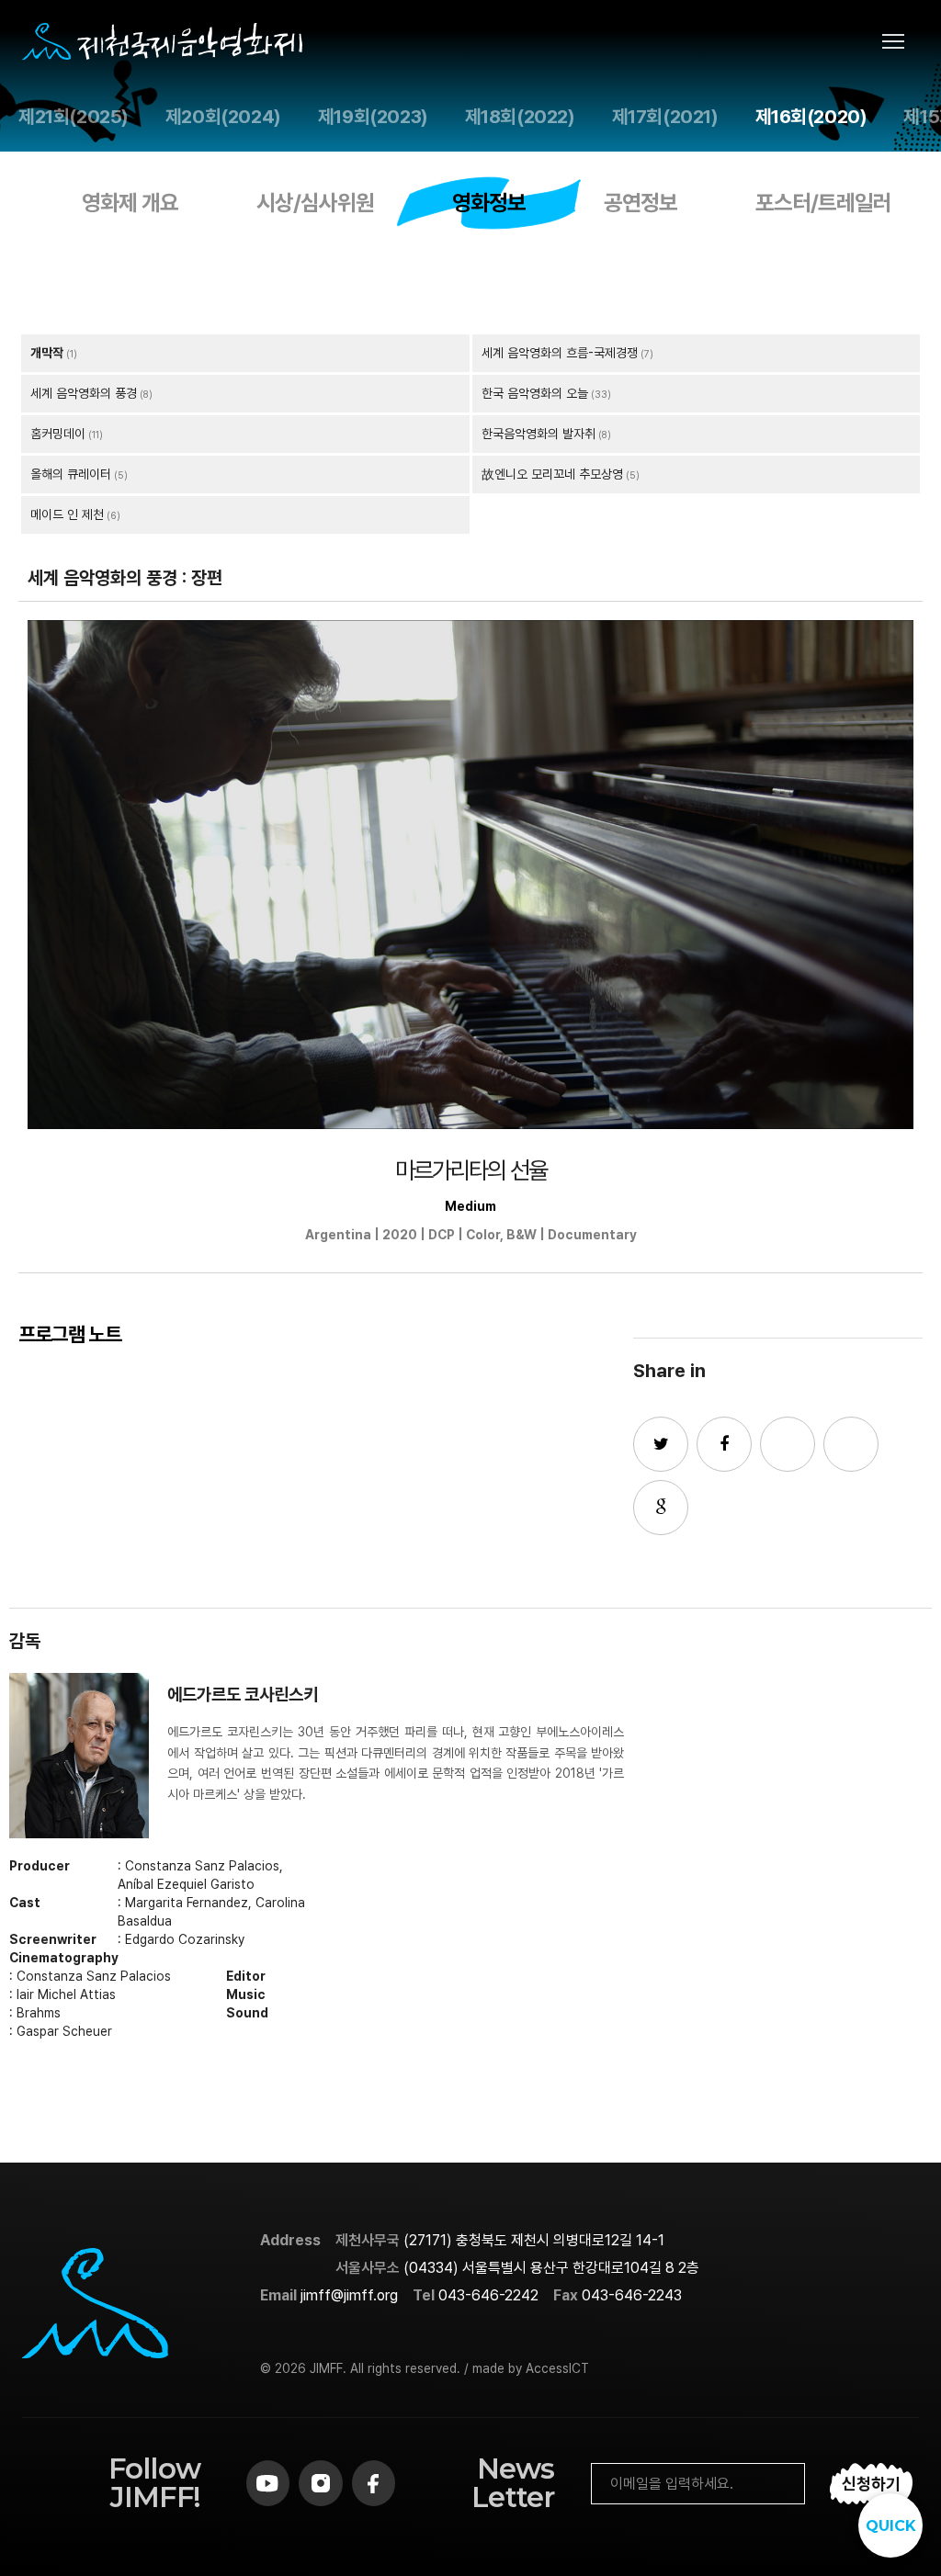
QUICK (891, 2526)
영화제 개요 (130, 203)
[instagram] (320, 2483)
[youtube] (268, 2483)
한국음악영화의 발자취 (539, 434)
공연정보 (641, 203)
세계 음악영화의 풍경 (84, 393)
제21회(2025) (74, 117)
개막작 (47, 353)
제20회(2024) (223, 117)
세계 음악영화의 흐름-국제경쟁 (560, 353)
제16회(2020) (811, 117)
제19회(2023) (373, 117)
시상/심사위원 (315, 203)
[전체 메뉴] (901, 42)
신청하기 (871, 2484)
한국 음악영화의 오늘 (535, 393)
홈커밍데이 (58, 434)
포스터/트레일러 (823, 203)
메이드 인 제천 (67, 514)
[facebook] (374, 2483)
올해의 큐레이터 (71, 474)
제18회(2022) (520, 117)
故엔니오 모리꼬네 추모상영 (552, 474)
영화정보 (489, 203)
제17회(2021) (665, 117)
